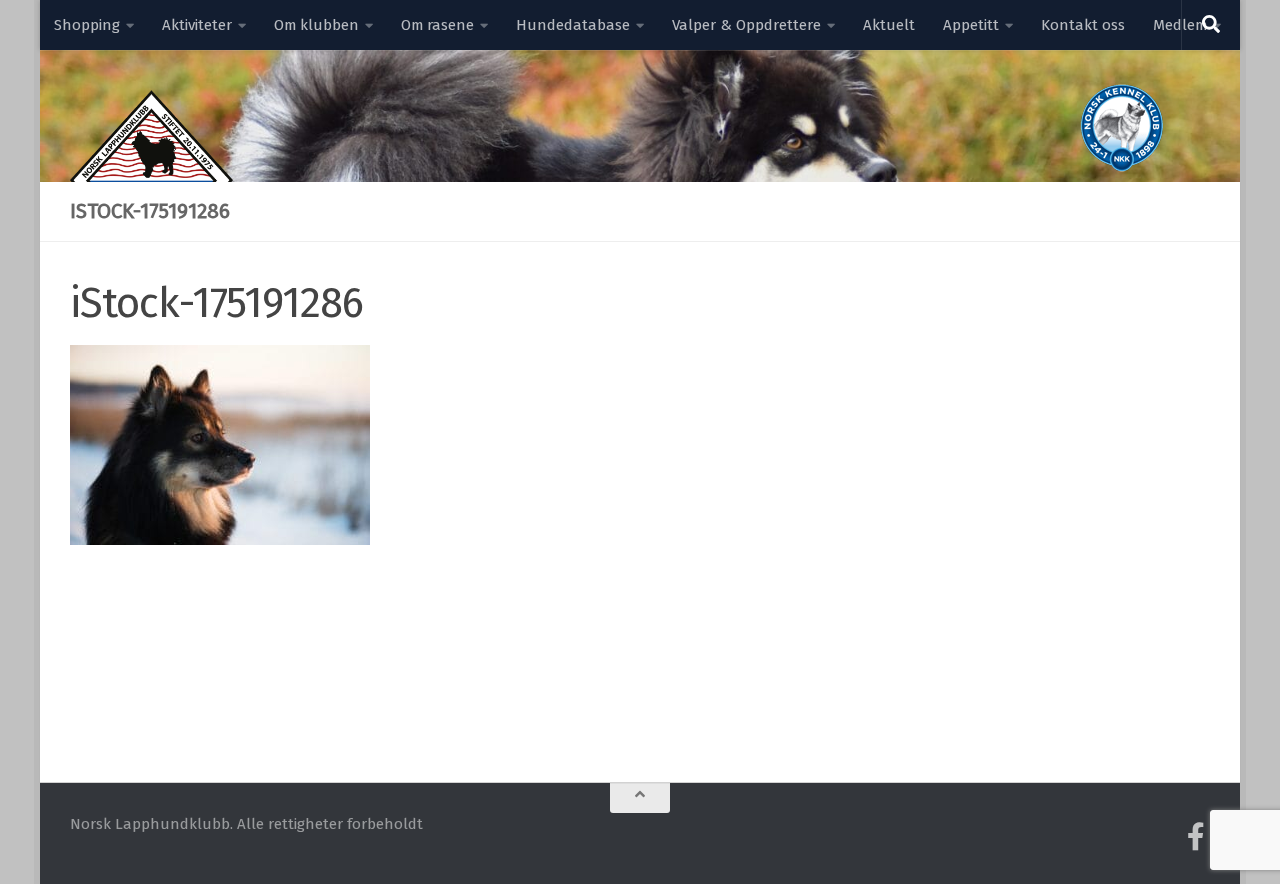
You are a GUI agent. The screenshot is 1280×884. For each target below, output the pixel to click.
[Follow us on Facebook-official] (1196, 837)
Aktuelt (889, 25)
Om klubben (316, 25)
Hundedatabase (573, 25)
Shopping (87, 25)
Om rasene (437, 25)
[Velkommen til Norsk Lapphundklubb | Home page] (151, 180)
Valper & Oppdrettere (746, 25)
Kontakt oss (1083, 25)
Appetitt (971, 25)
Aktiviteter (197, 25)
